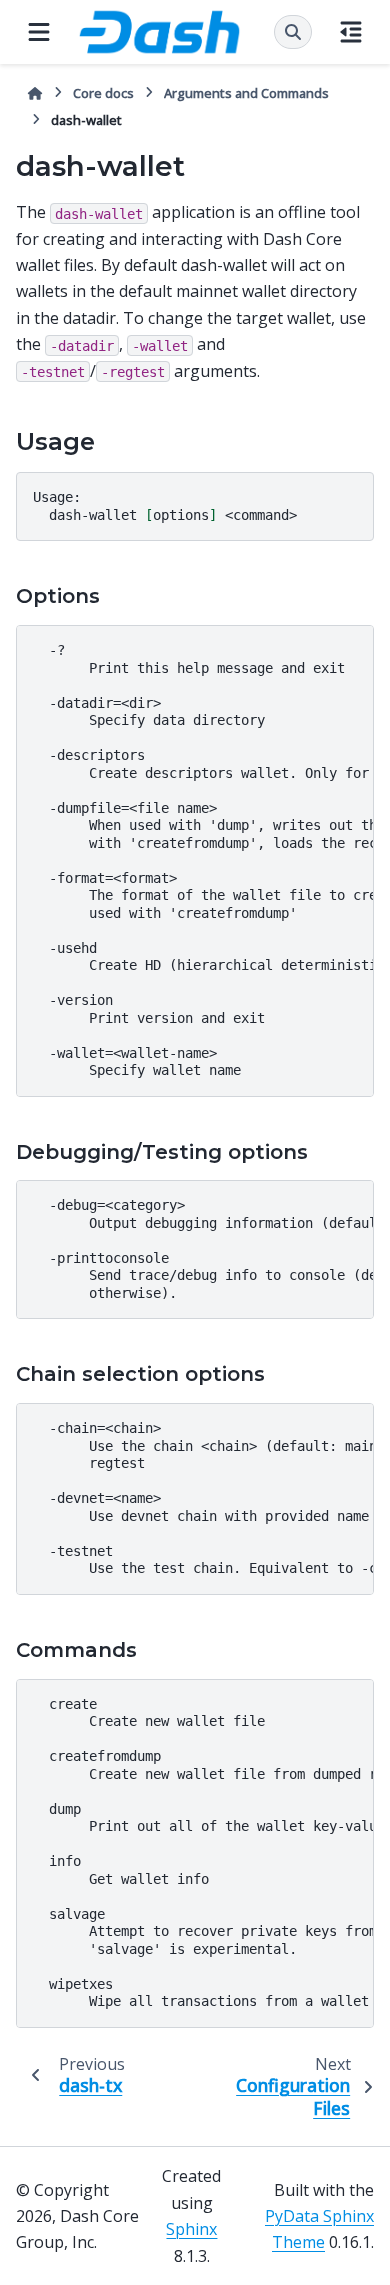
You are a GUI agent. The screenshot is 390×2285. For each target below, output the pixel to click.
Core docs (103, 93)
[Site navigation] (39, 32)
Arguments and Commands (246, 93)
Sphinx (191, 2229)
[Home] (35, 93)
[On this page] (351, 32)
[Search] (293, 32)
